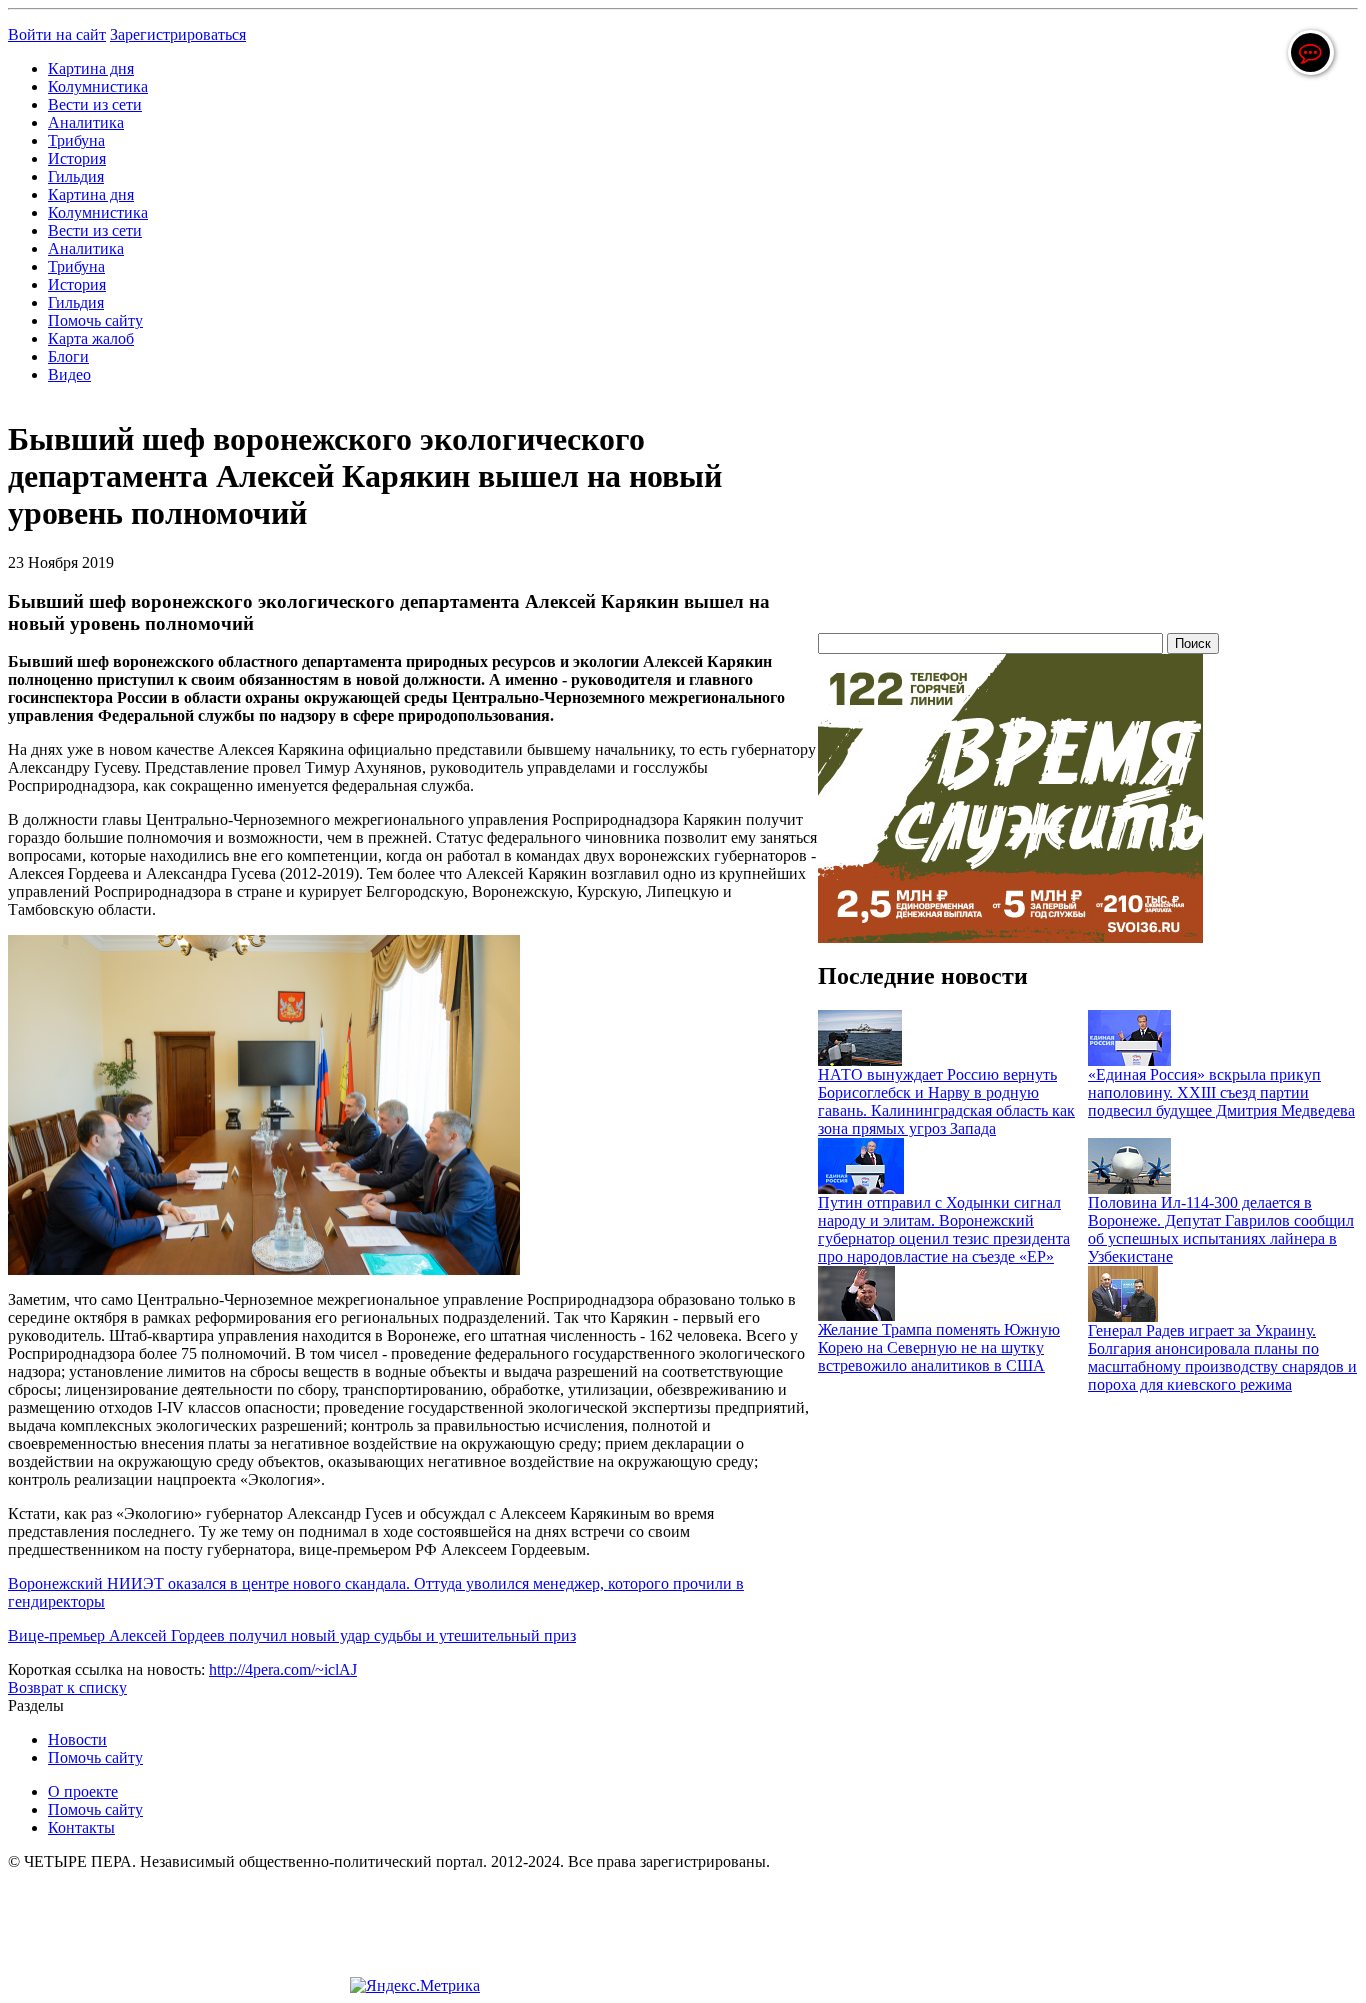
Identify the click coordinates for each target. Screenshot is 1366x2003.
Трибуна (76, 140)
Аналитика (86, 122)
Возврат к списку (67, 1687)
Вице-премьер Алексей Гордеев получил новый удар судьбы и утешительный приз (292, 1635)
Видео (69, 374)
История (77, 158)
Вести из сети (95, 104)
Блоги (68, 356)
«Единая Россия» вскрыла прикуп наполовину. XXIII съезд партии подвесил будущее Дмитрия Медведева (1221, 1092)
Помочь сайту (95, 320)
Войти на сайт (57, 34)
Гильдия (76, 176)
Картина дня (91, 68)
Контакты (81, 1827)
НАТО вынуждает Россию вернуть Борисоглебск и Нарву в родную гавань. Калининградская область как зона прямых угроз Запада (946, 1101)
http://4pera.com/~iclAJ (283, 1669)
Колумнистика (98, 86)
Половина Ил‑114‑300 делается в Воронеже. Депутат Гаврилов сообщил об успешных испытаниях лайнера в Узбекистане (1221, 1229)
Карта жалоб (91, 338)
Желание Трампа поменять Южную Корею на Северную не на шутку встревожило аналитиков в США (939, 1347)
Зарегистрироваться (178, 34)
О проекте (83, 1791)
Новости (77, 1739)
